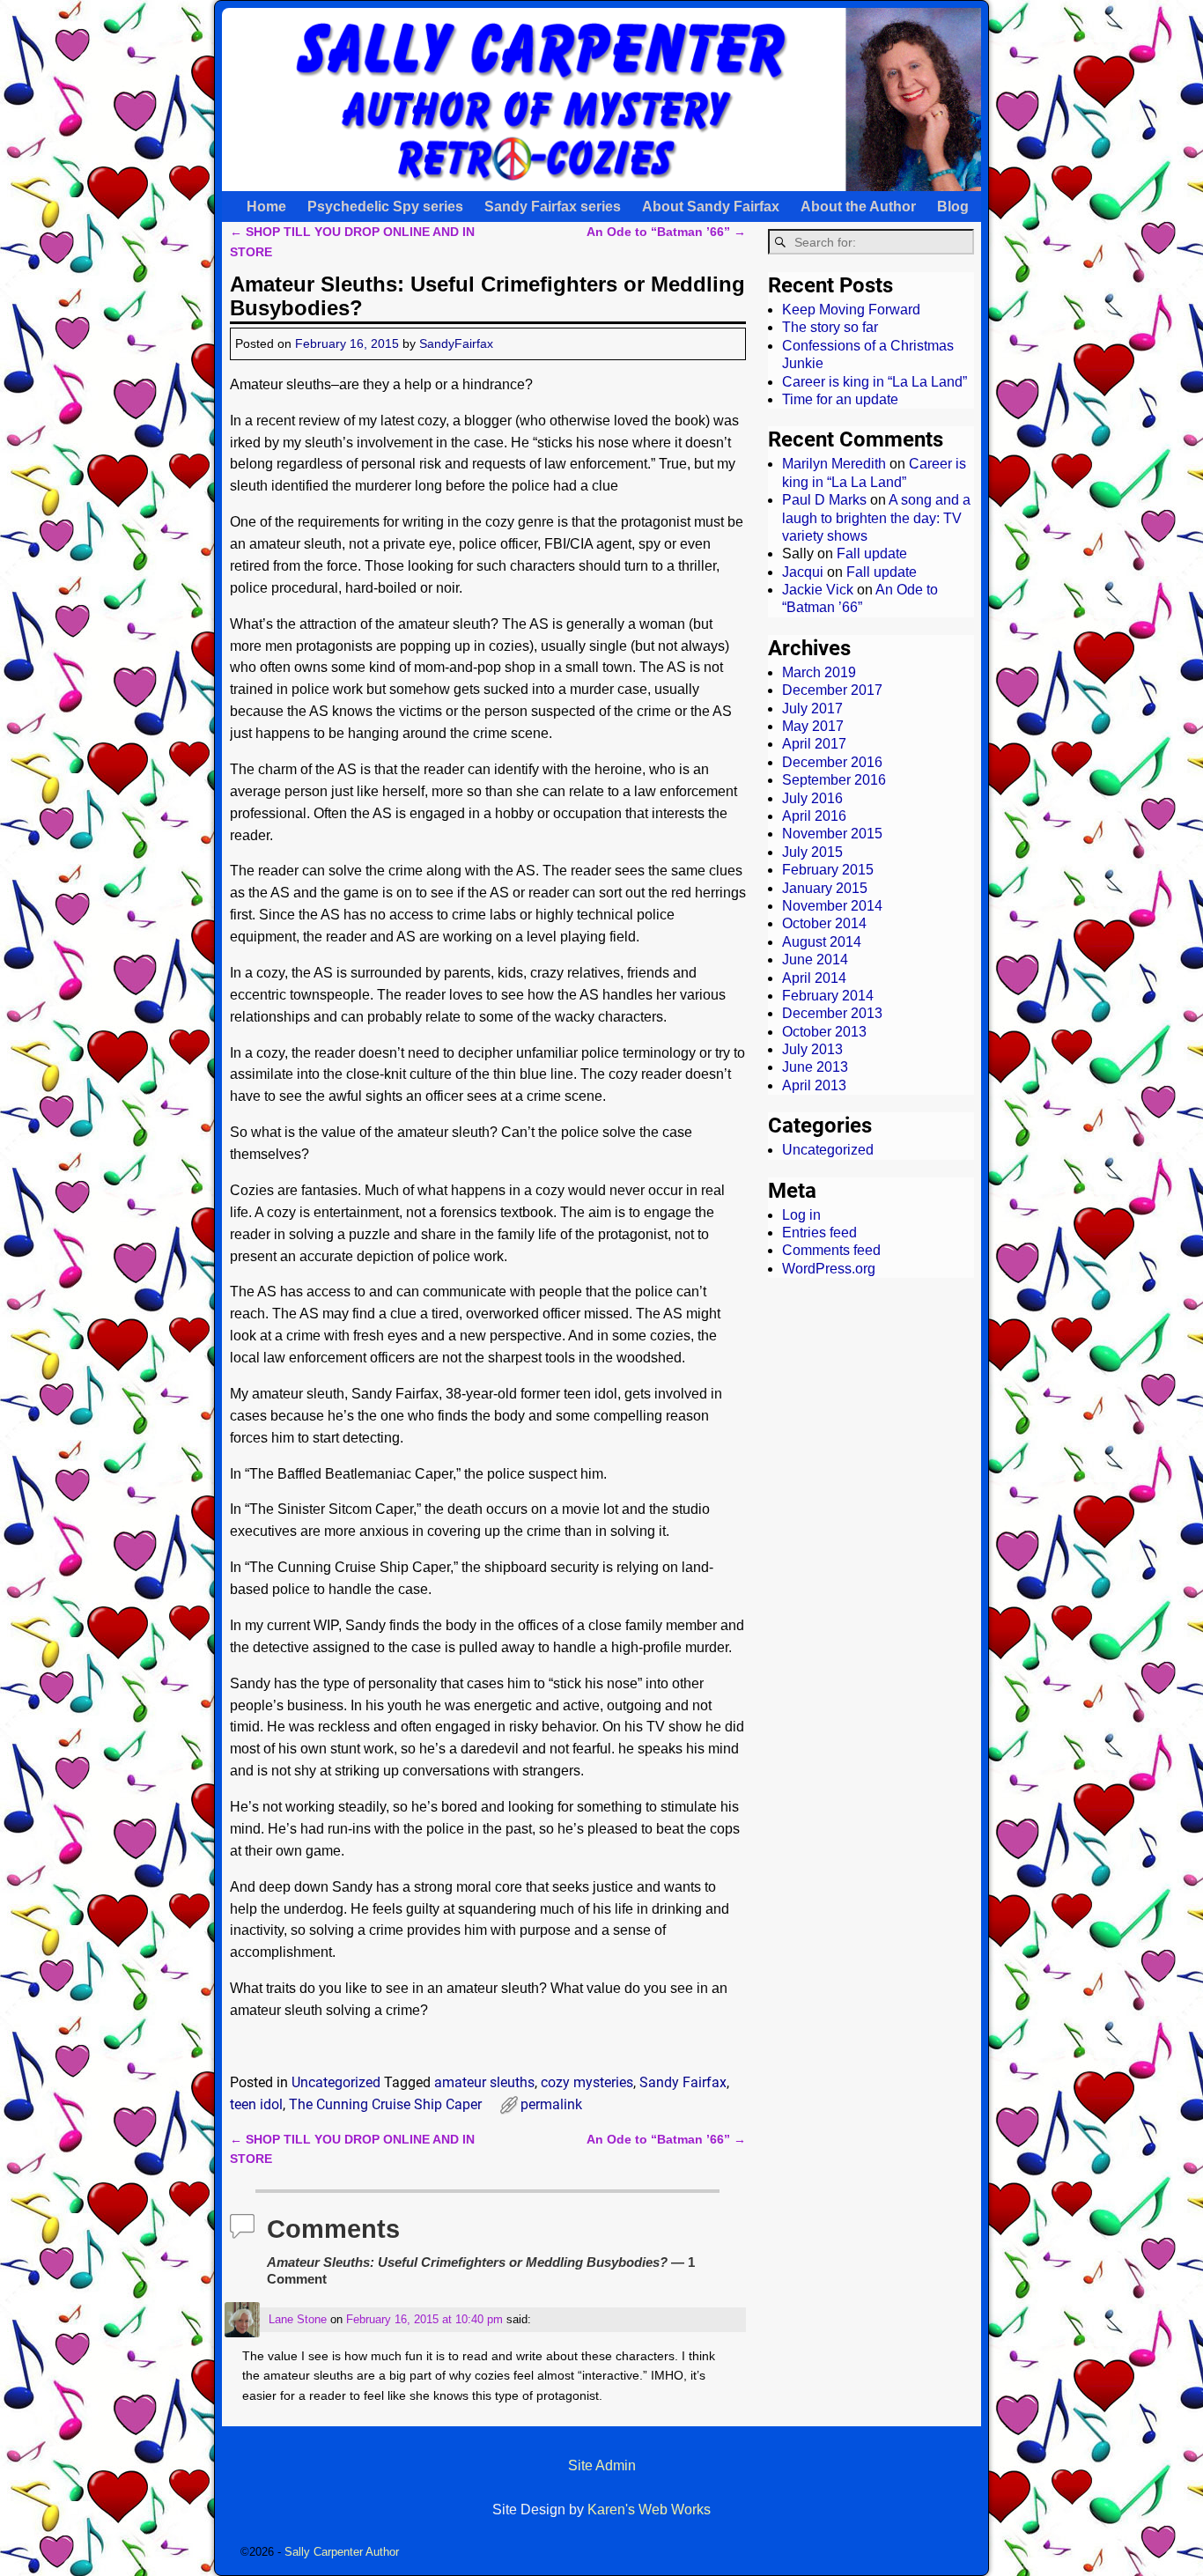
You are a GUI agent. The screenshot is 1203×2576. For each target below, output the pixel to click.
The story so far (830, 327)
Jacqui (803, 572)
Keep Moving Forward (851, 310)
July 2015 (812, 852)
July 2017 (812, 709)
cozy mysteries (587, 2082)
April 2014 (814, 978)
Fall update (872, 554)
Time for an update (840, 399)
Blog (953, 207)
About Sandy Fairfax (711, 207)
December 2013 (832, 1013)
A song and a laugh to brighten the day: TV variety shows (876, 518)
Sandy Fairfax (683, 2082)
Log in (801, 1215)
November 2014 (832, 906)
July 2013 (812, 1049)
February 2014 (828, 996)
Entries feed (819, 1233)
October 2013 (824, 1032)
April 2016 (814, 816)
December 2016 (832, 762)
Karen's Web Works (649, 2510)
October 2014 (824, 923)
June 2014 (815, 960)
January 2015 (825, 888)
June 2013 (815, 1067)
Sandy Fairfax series (553, 207)
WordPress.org (829, 1269)
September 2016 (834, 780)
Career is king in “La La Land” (875, 382)
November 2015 (832, 834)
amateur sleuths (484, 2082)
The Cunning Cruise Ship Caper (385, 2104)
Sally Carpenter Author (342, 2552)
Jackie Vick (818, 590)
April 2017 (814, 744)
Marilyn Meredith (834, 464)
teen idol (256, 2104)
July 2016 (812, 798)
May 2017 (813, 726)
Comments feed (831, 1250)
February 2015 (828, 870)
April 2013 (814, 1085)
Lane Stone (298, 2319)
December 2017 (832, 690)
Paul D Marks (824, 500)
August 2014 (822, 942)
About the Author (858, 207)
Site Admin (602, 2465)
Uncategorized (336, 2082)
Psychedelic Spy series (385, 207)
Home (266, 207)
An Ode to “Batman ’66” (666, 232)
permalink (551, 2104)
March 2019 (819, 672)
